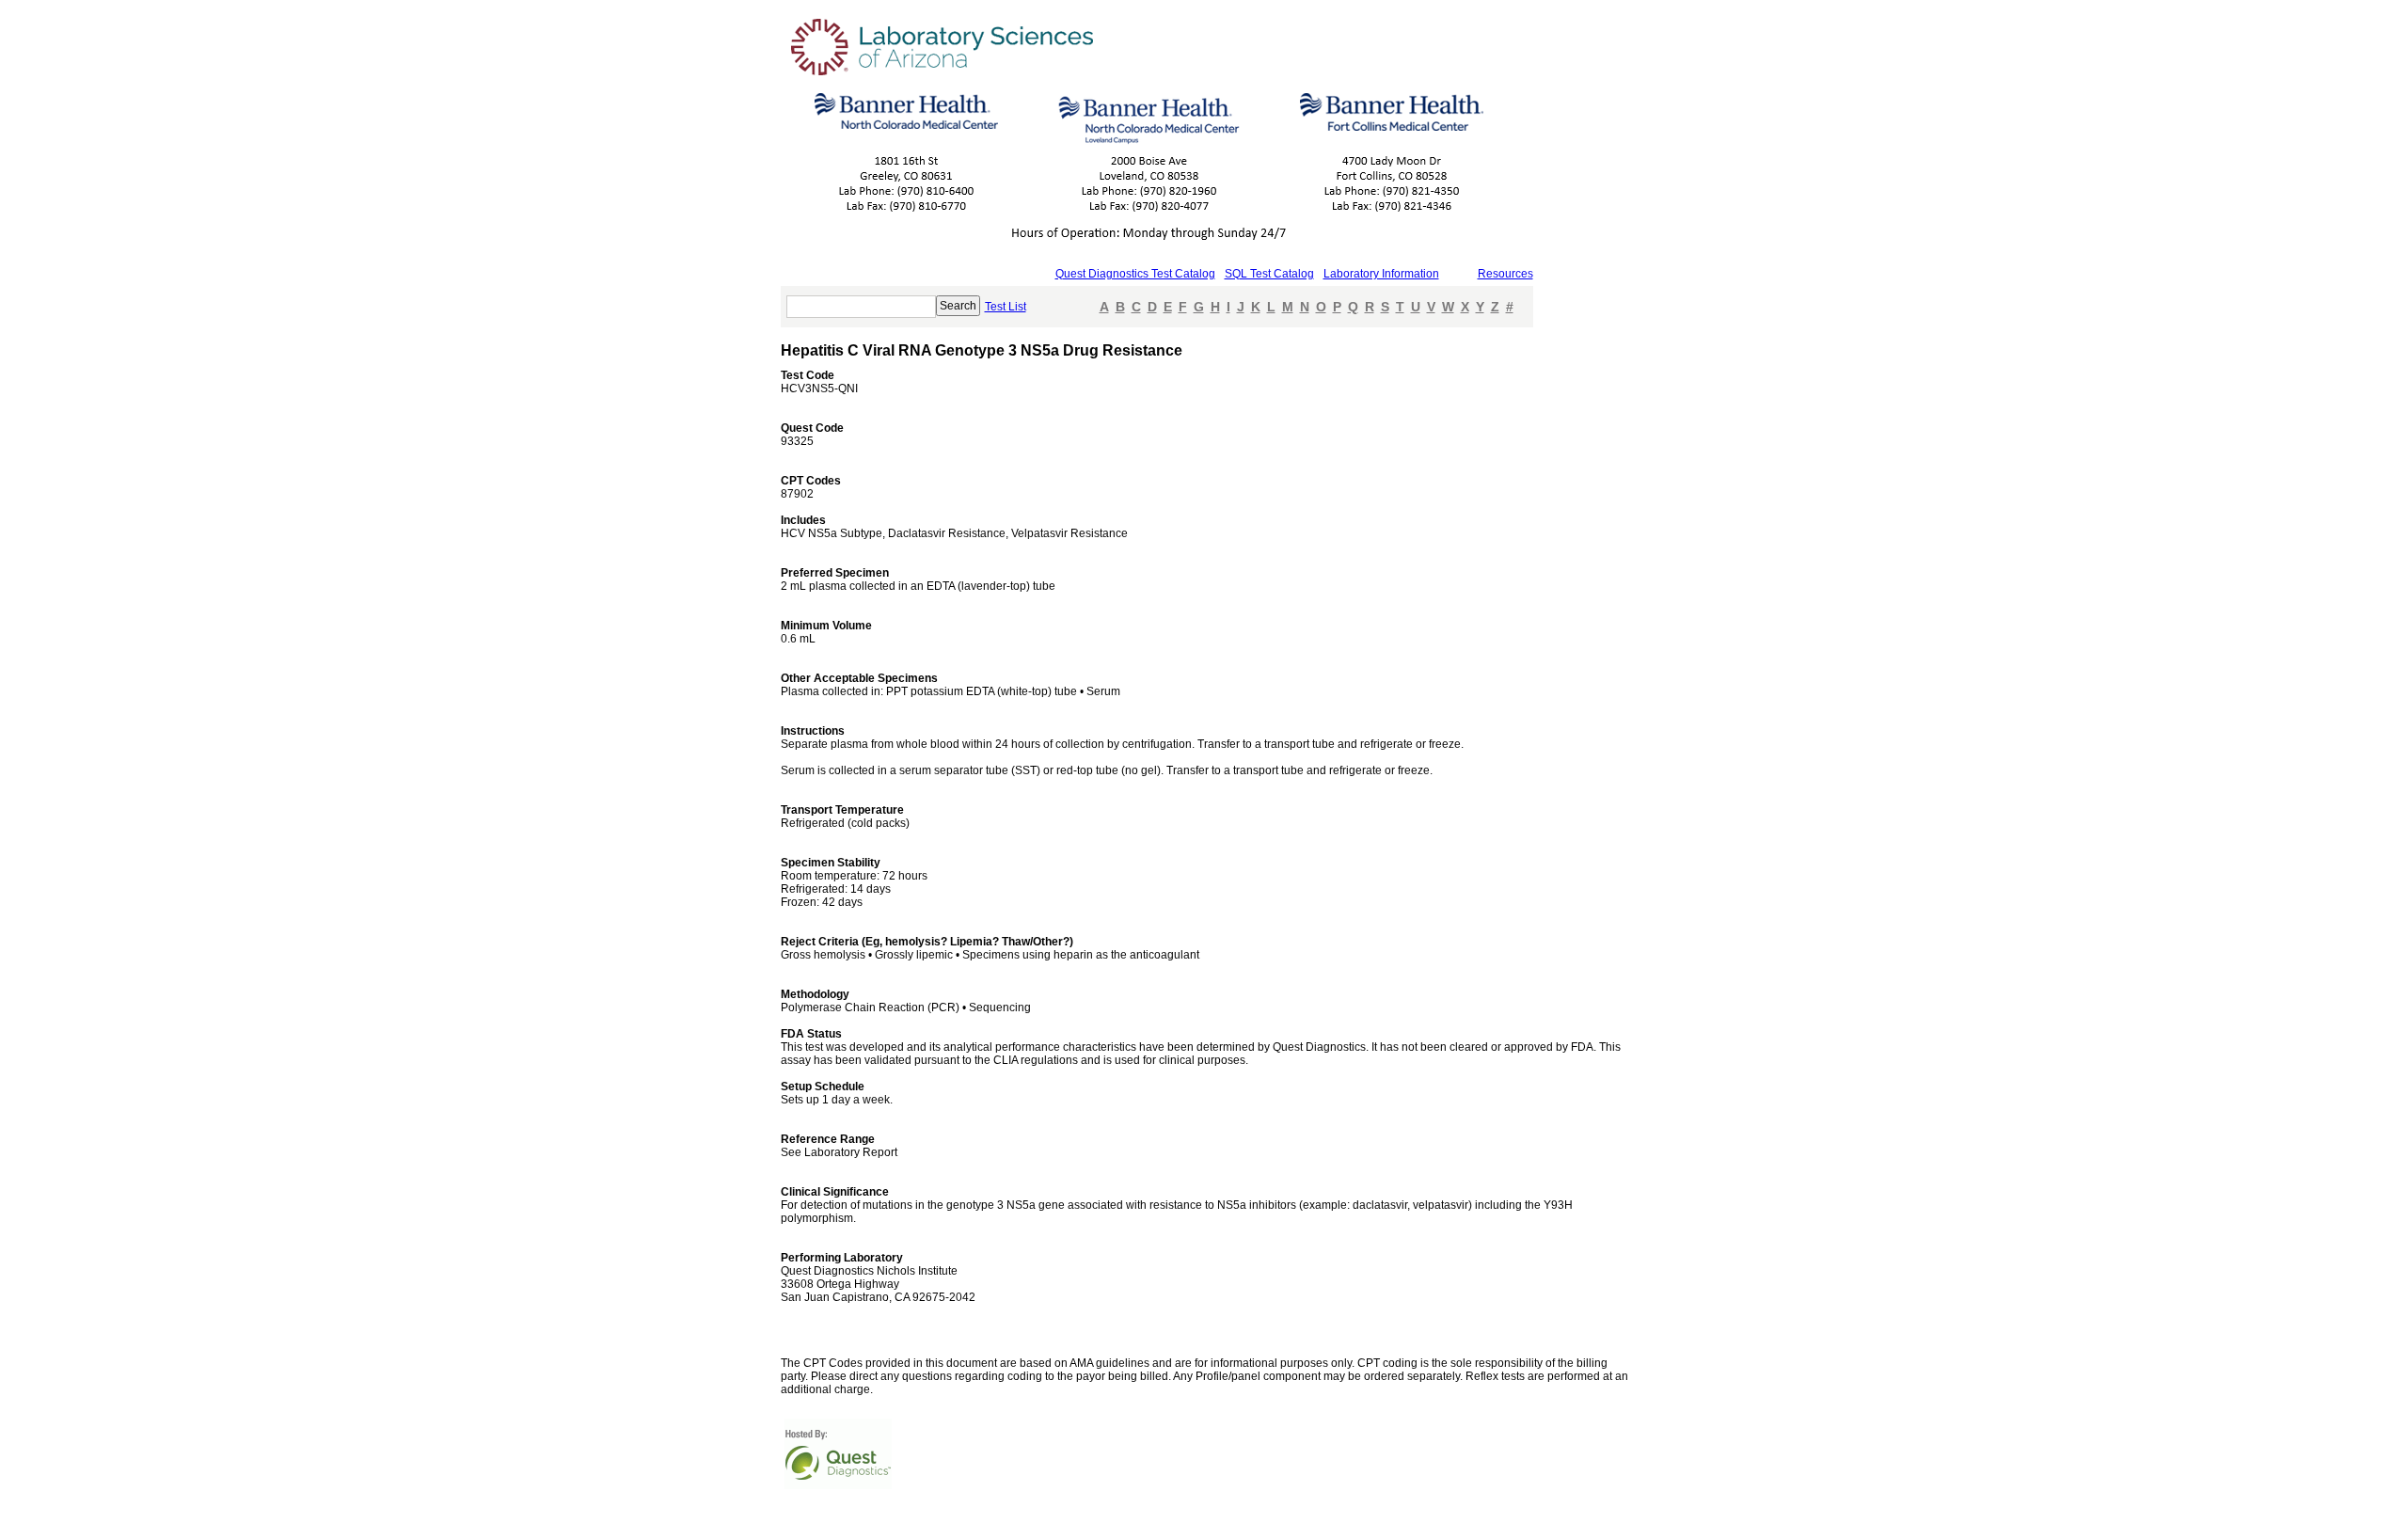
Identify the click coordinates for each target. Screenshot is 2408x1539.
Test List (1006, 307)
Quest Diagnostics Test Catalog (1135, 274)
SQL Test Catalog (1269, 274)
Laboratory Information (1381, 274)
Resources (1505, 274)
